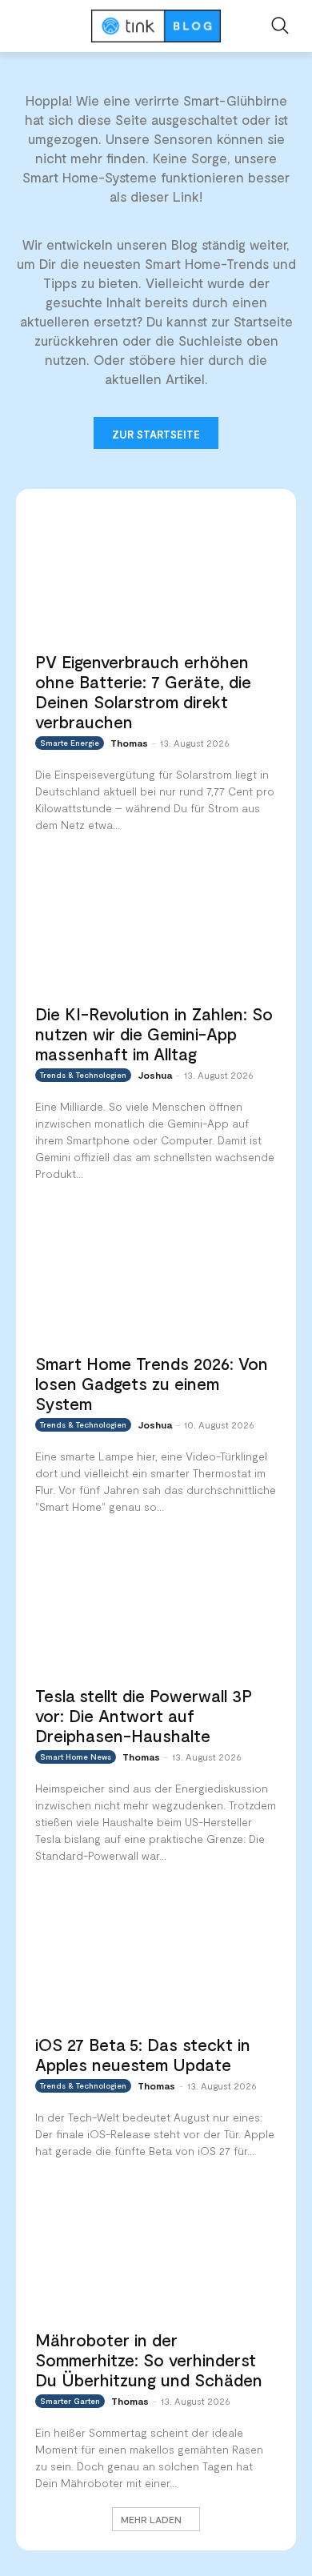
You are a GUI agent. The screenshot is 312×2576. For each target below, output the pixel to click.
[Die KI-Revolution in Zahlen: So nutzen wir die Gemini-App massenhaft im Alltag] (156, 927)
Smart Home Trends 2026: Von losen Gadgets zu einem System (152, 1383)
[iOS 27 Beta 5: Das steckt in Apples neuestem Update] (156, 1957)
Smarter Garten (70, 2401)
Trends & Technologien (83, 1075)
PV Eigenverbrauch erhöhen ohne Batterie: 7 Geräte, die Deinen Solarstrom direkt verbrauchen (143, 691)
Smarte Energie (70, 743)
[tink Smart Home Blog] (156, 26)
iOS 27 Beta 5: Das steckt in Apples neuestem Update (143, 2054)
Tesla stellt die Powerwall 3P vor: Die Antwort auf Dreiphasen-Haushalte (144, 1715)
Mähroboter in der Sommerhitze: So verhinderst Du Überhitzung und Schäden (149, 2360)
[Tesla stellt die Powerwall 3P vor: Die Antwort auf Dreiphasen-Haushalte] (156, 1608)
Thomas (129, 743)
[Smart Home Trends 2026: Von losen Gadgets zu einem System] (156, 1276)
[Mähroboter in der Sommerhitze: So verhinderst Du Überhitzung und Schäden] (156, 2253)
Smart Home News (76, 1757)
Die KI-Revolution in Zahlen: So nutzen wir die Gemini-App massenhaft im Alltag (154, 1034)
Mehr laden (151, 2519)
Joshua (155, 1075)
